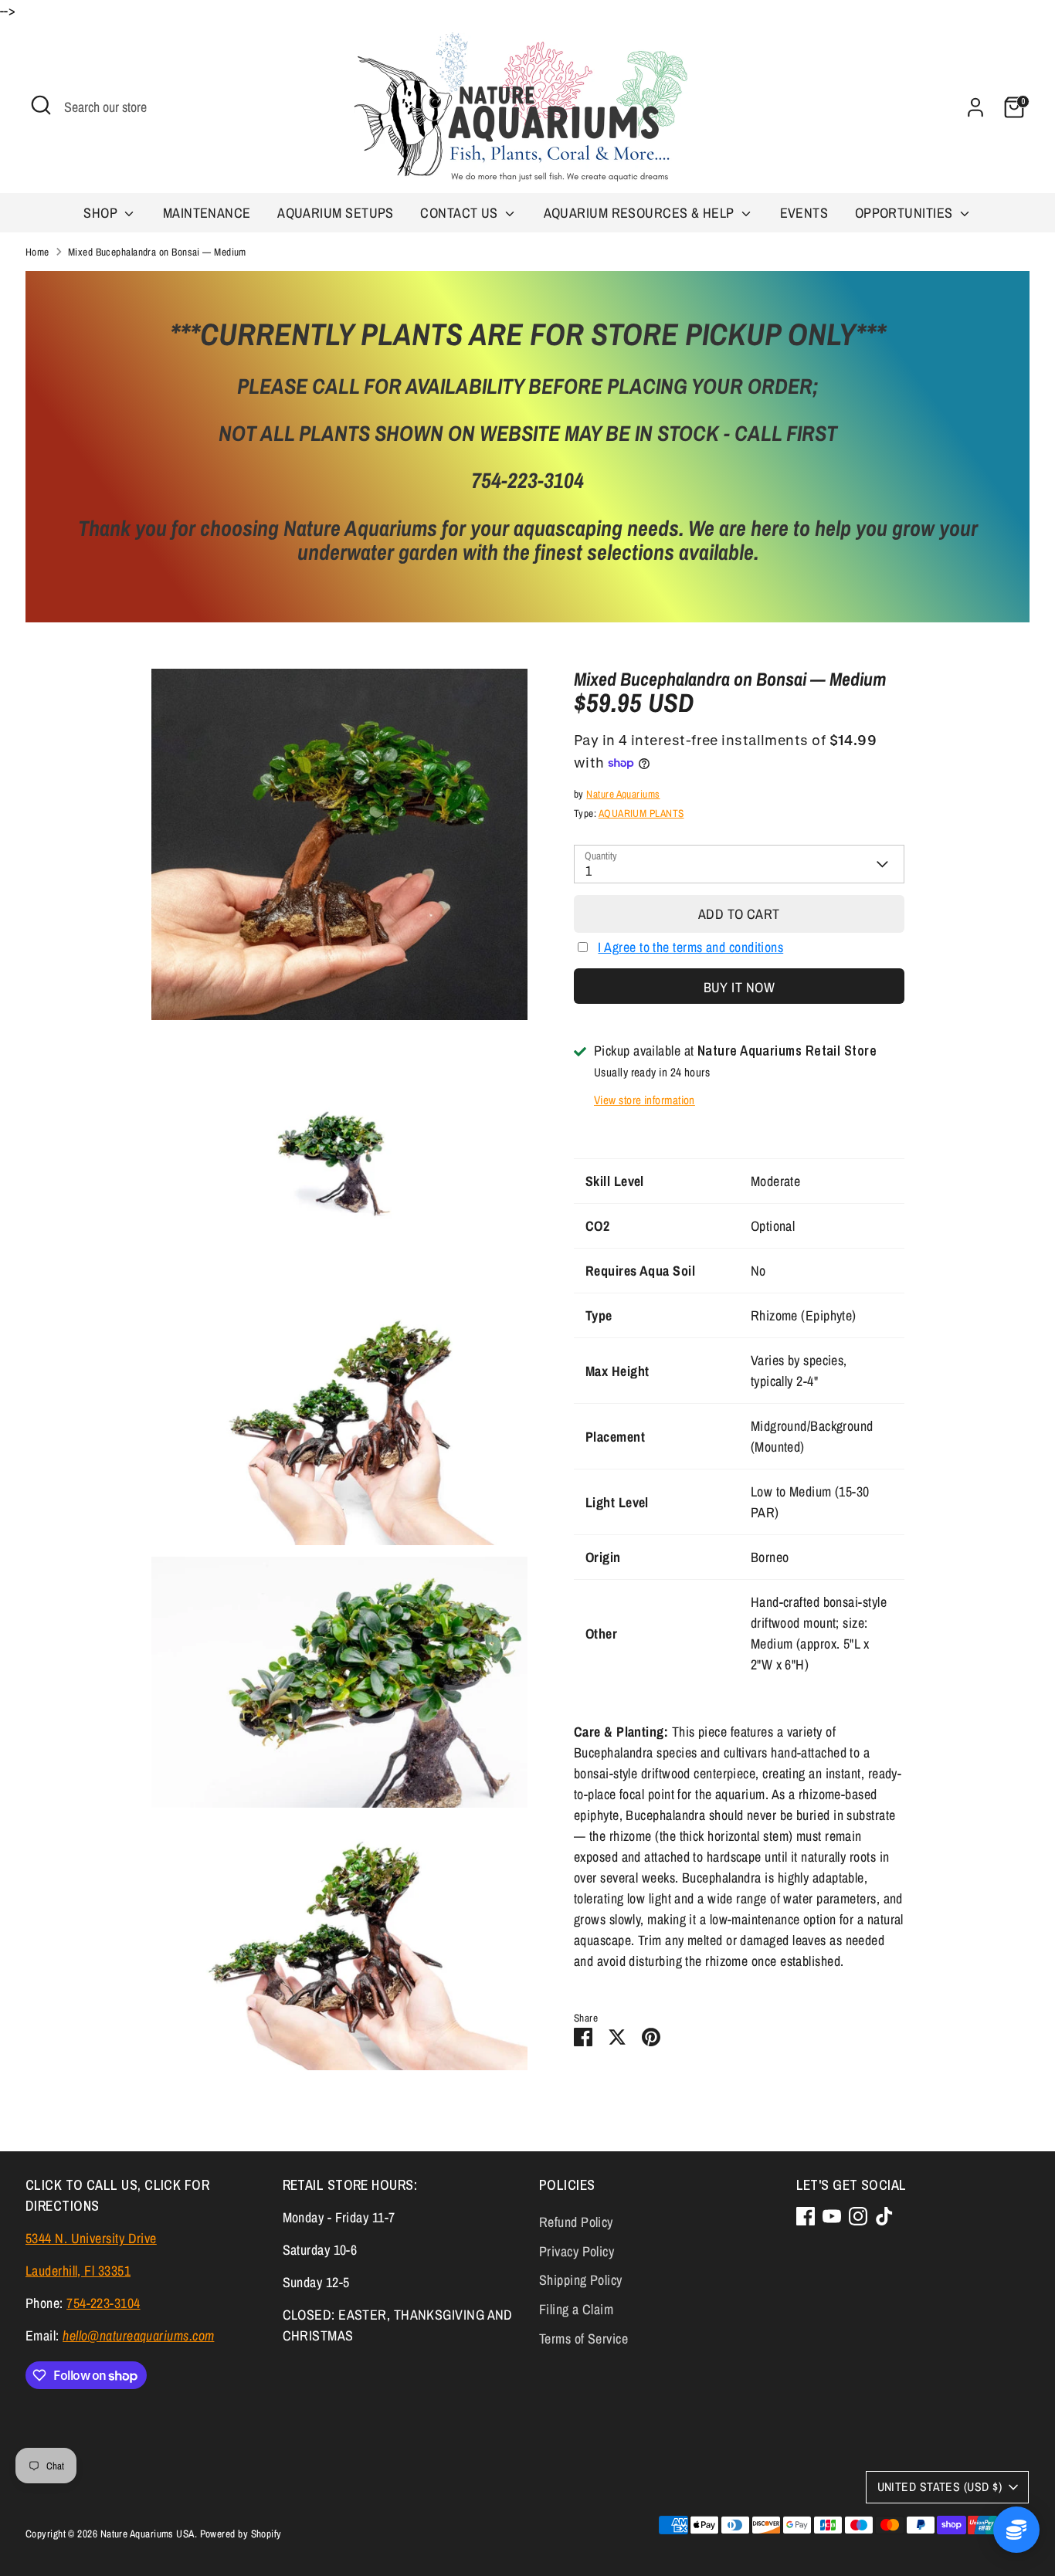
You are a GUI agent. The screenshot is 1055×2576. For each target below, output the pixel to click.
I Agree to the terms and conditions (690, 947)
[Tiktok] (884, 2216)
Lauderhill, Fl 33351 (78, 2271)
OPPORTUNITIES (906, 213)
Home (37, 252)
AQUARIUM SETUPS (336, 213)
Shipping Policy (581, 2280)
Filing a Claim (576, 2309)
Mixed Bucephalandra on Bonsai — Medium (157, 252)
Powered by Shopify (241, 2534)
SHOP (102, 213)
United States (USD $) (940, 2487)
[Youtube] (832, 2216)
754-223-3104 (103, 2303)
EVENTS (804, 213)
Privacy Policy (577, 2251)
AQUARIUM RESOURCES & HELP (641, 213)
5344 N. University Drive (91, 2238)
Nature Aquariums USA (148, 2534)
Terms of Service (583, 2339)
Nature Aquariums (623, 794)
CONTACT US (461, 213)
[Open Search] (41, 105)
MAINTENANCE (207, 213)
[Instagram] (858, 2216)
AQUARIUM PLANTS (641, 813)
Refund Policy (576, 2222)
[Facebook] (806, 2216)
